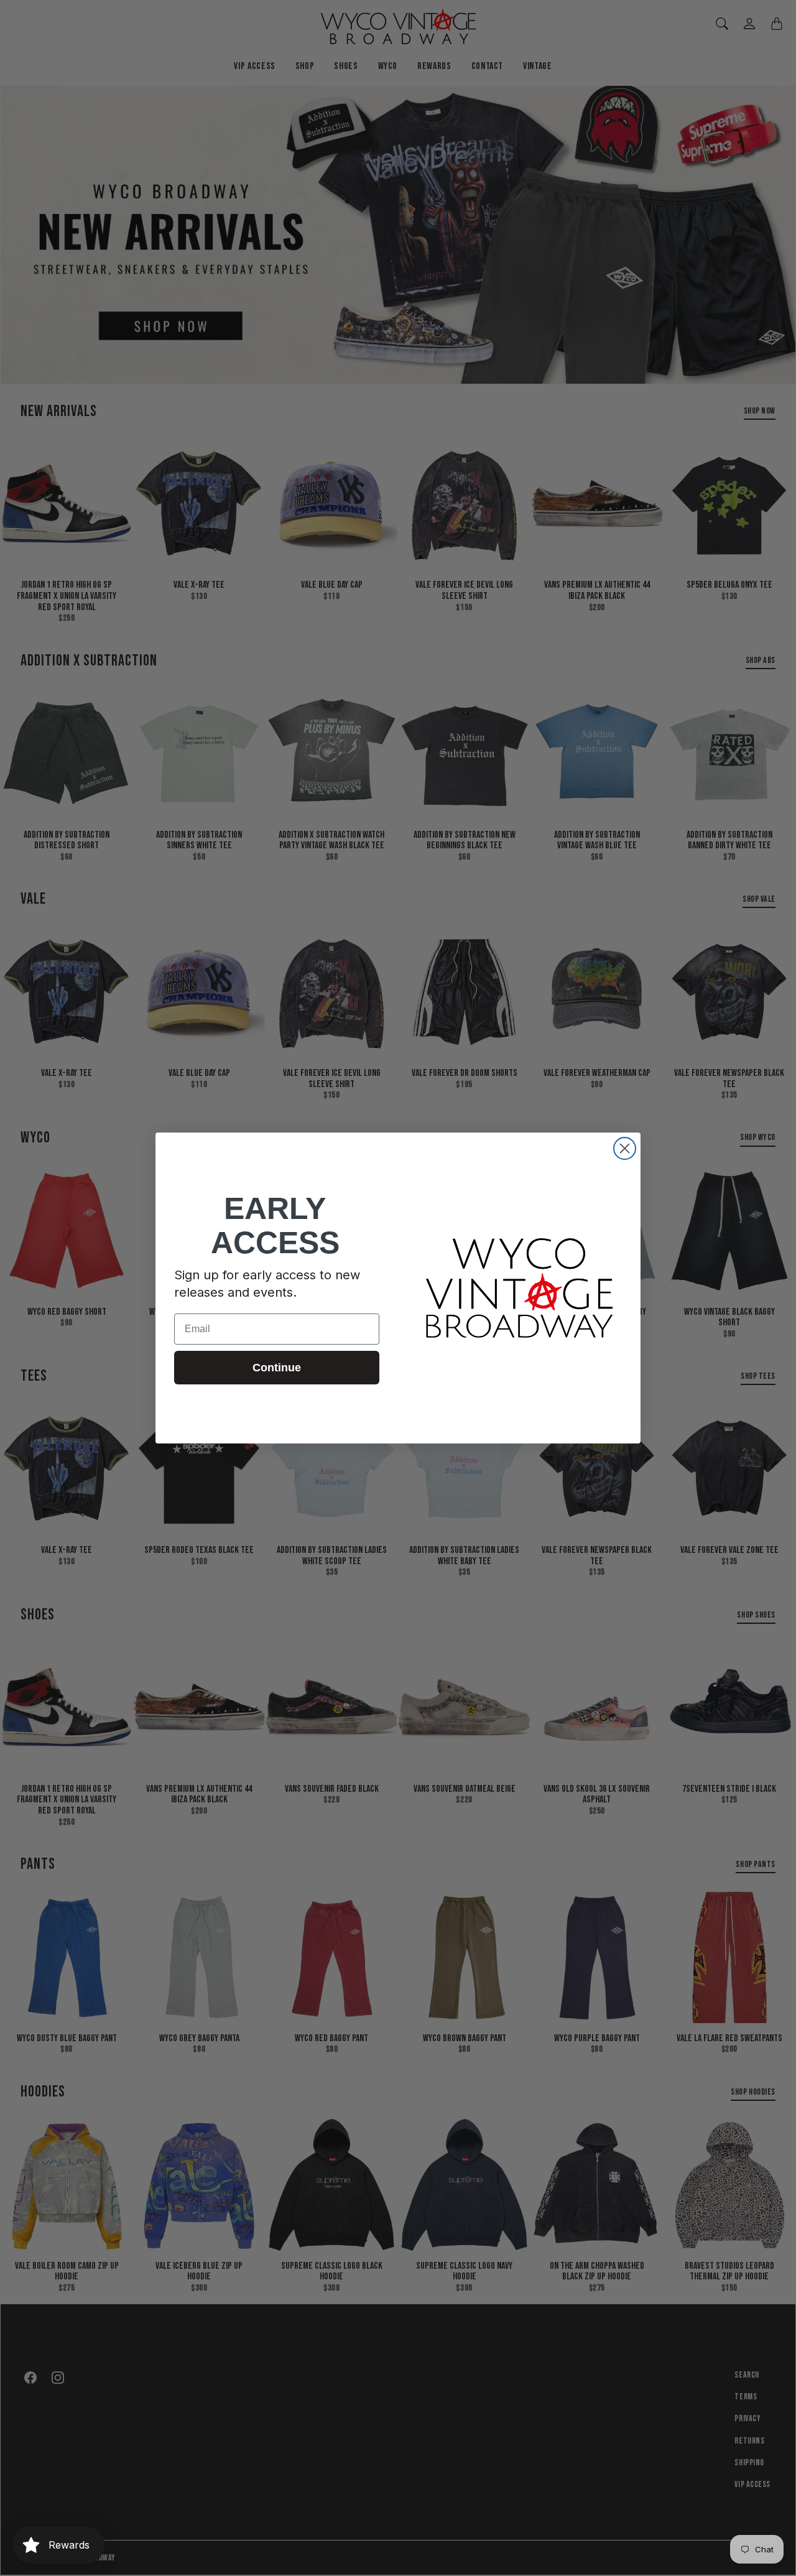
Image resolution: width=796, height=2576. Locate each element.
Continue (277, 1368)
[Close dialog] (625, 1148)
